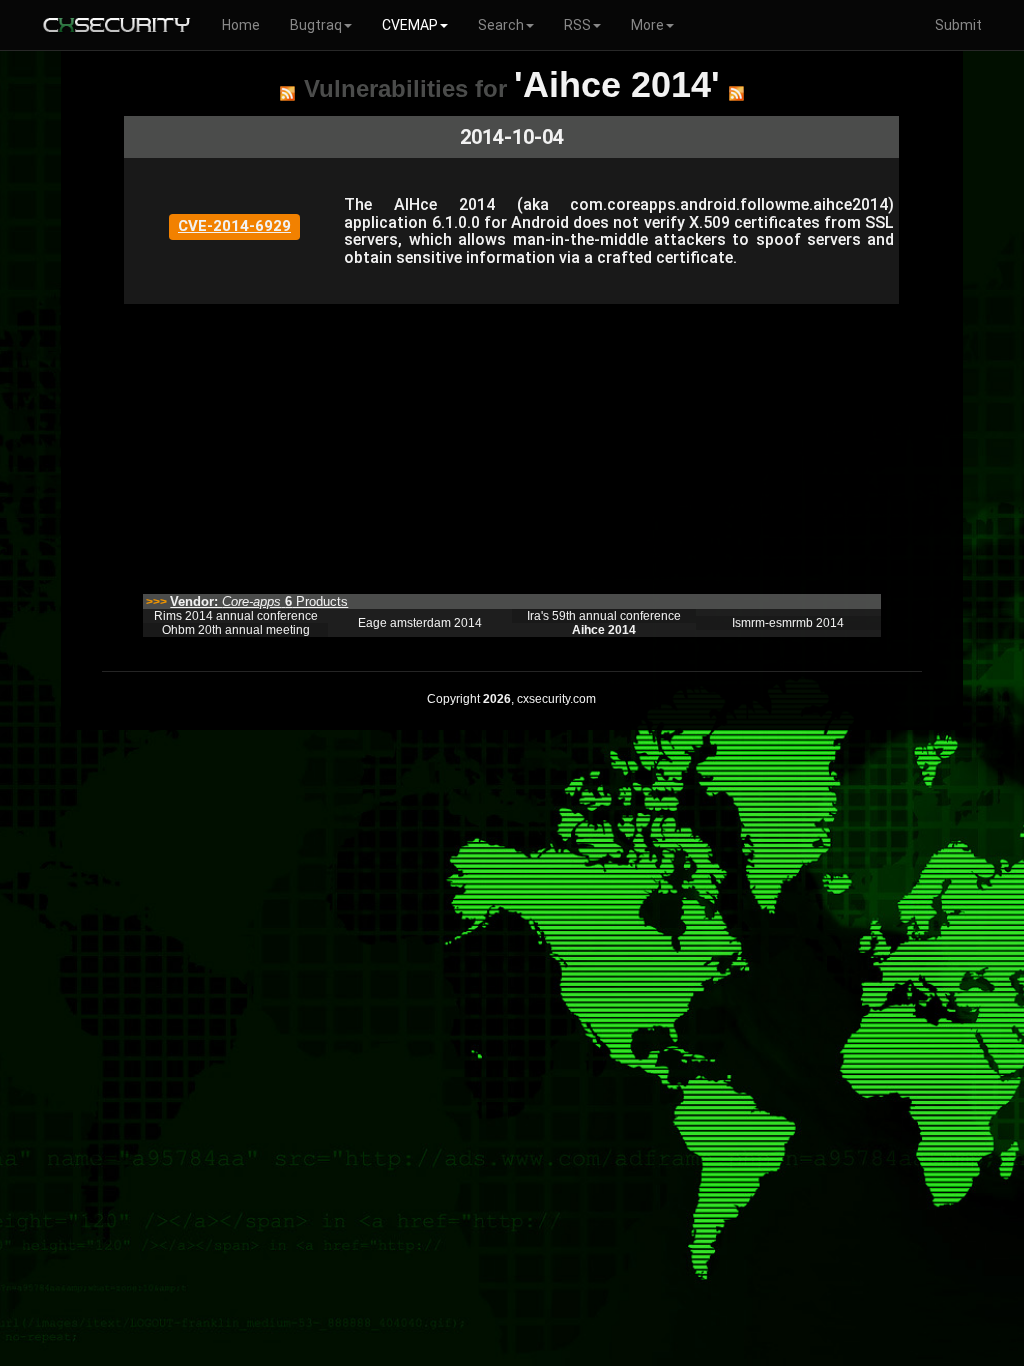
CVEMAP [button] (410, 25)
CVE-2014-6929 (234, 226)
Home (241, 25)
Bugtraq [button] (316, 25)
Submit (958, 25)
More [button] (647, 25)
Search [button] (501, 25)
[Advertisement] (511, 444)
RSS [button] (577, 25)
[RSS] (287, 93)
